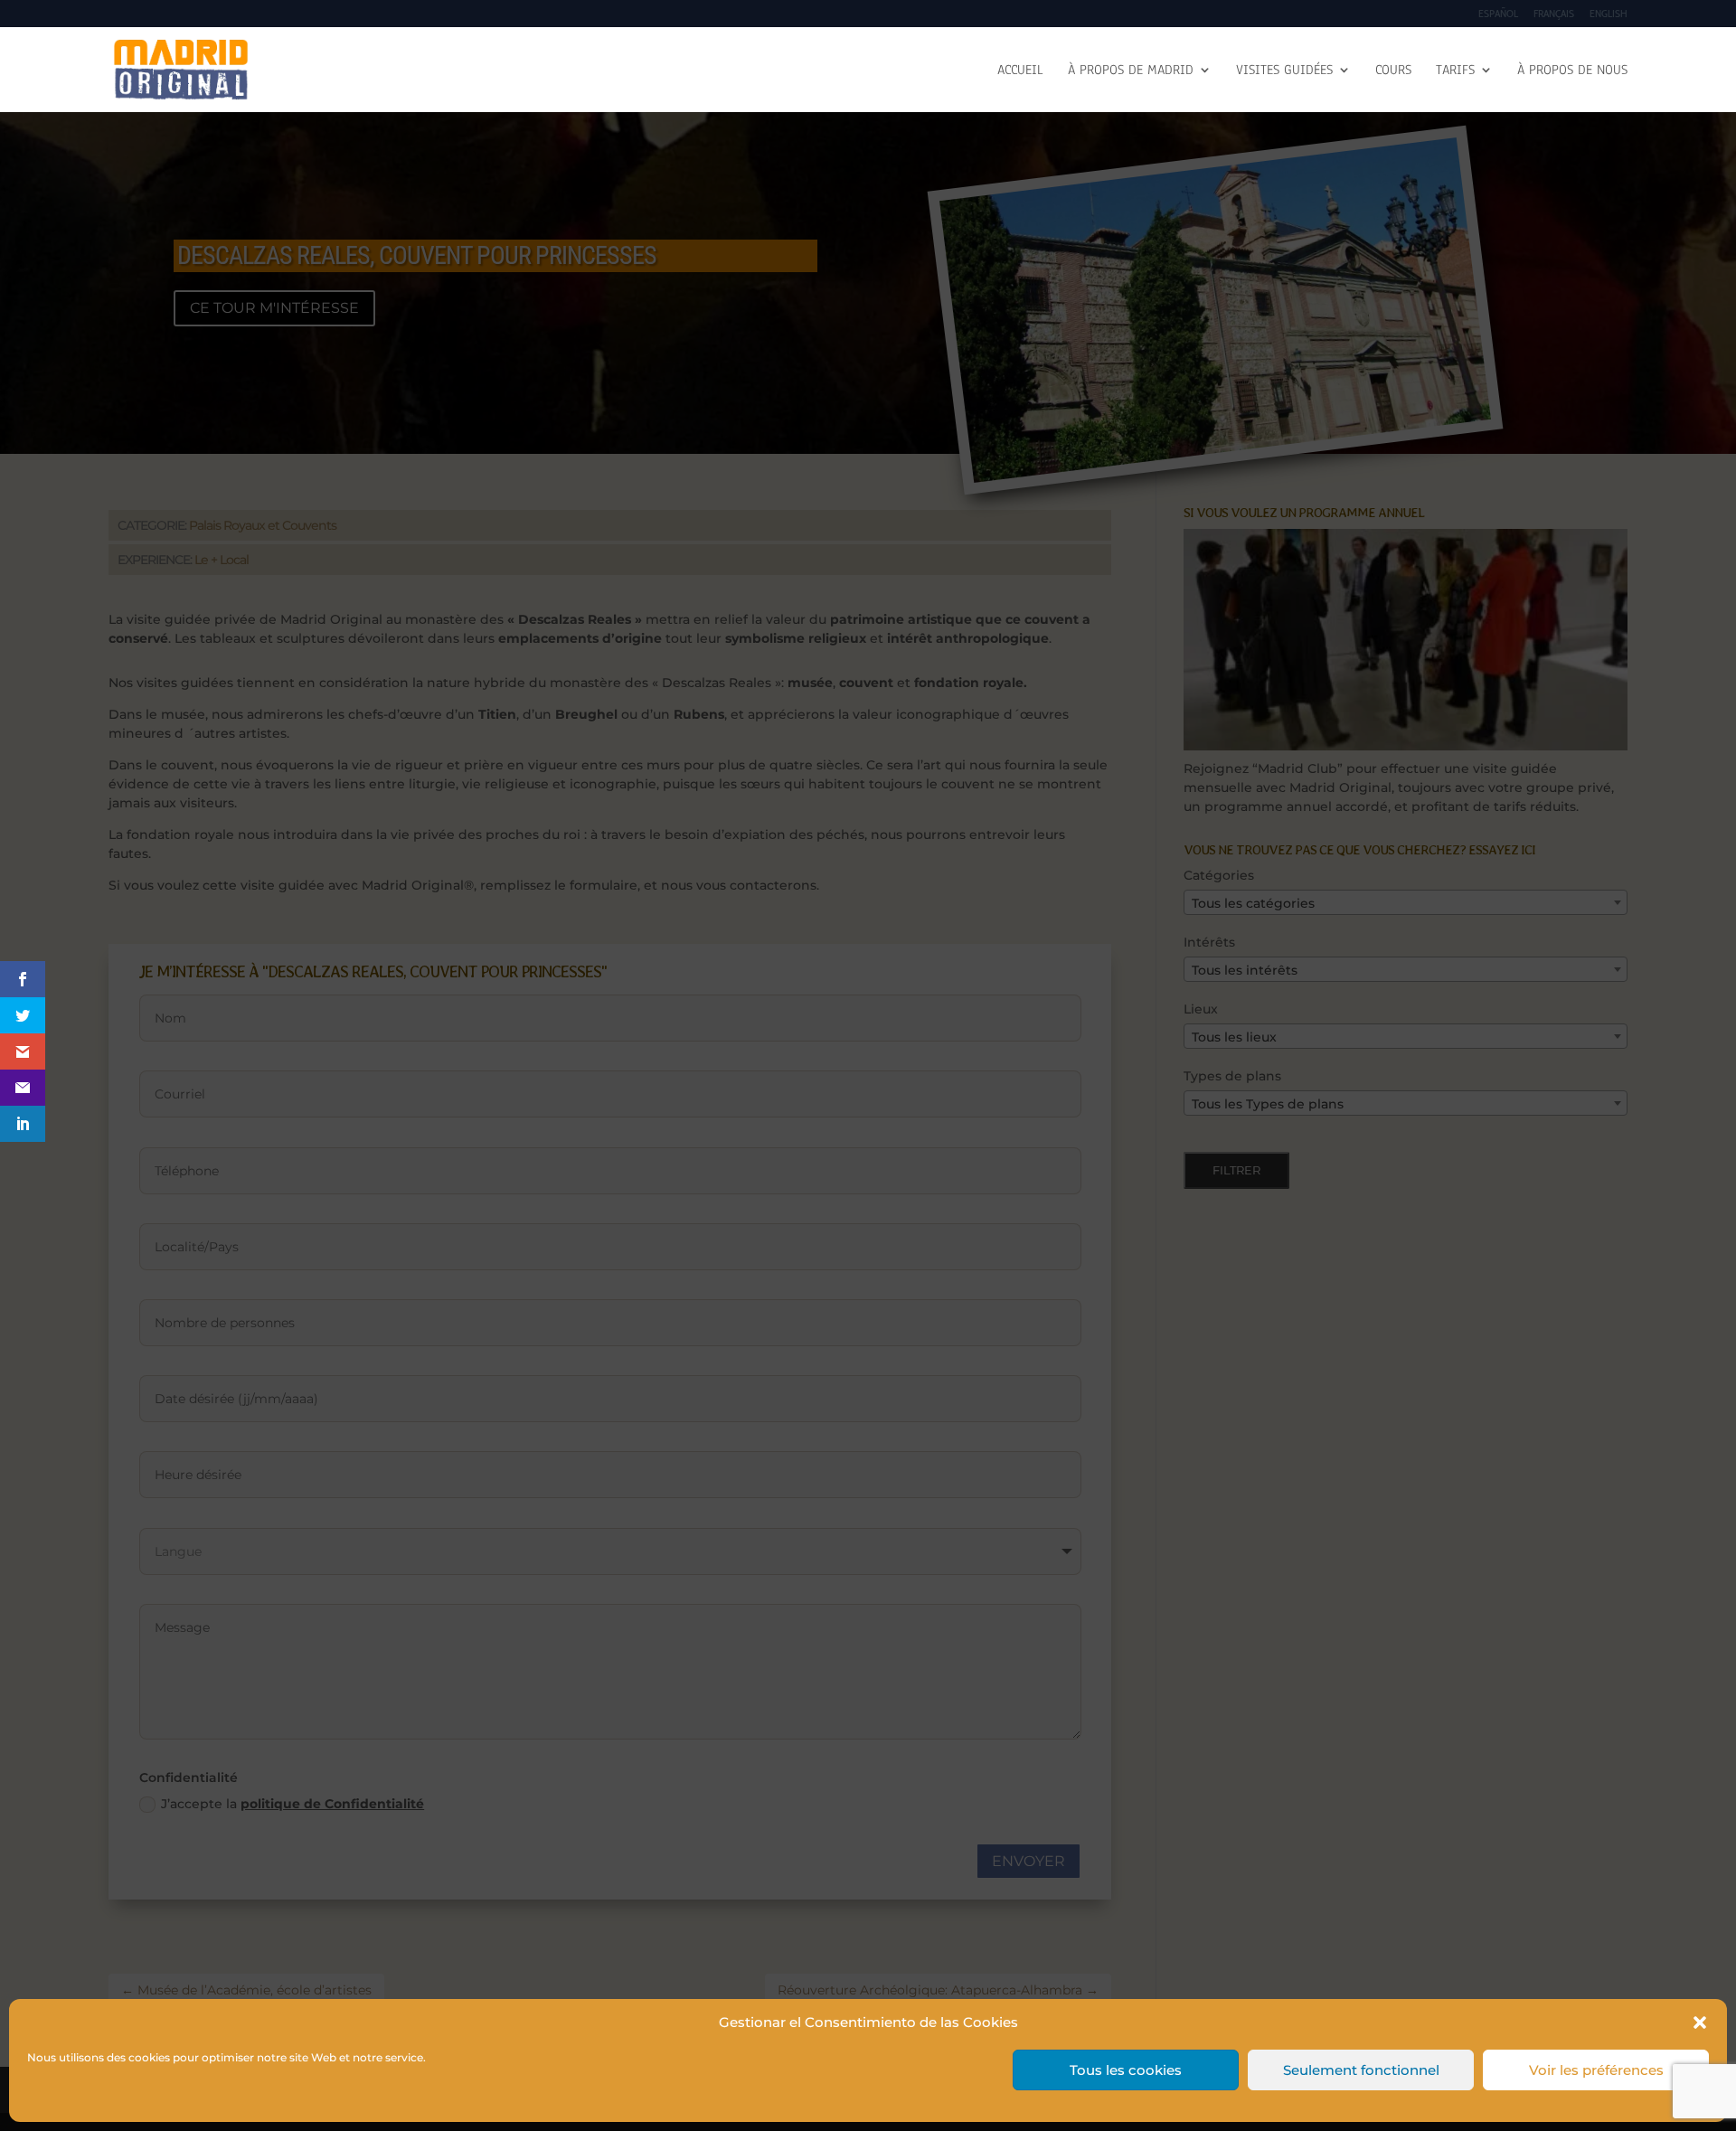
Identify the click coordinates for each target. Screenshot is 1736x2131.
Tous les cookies (1126, 2070)
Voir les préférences (1596, 2070)
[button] (1700, 2023)
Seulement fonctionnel (1361, 2070)
